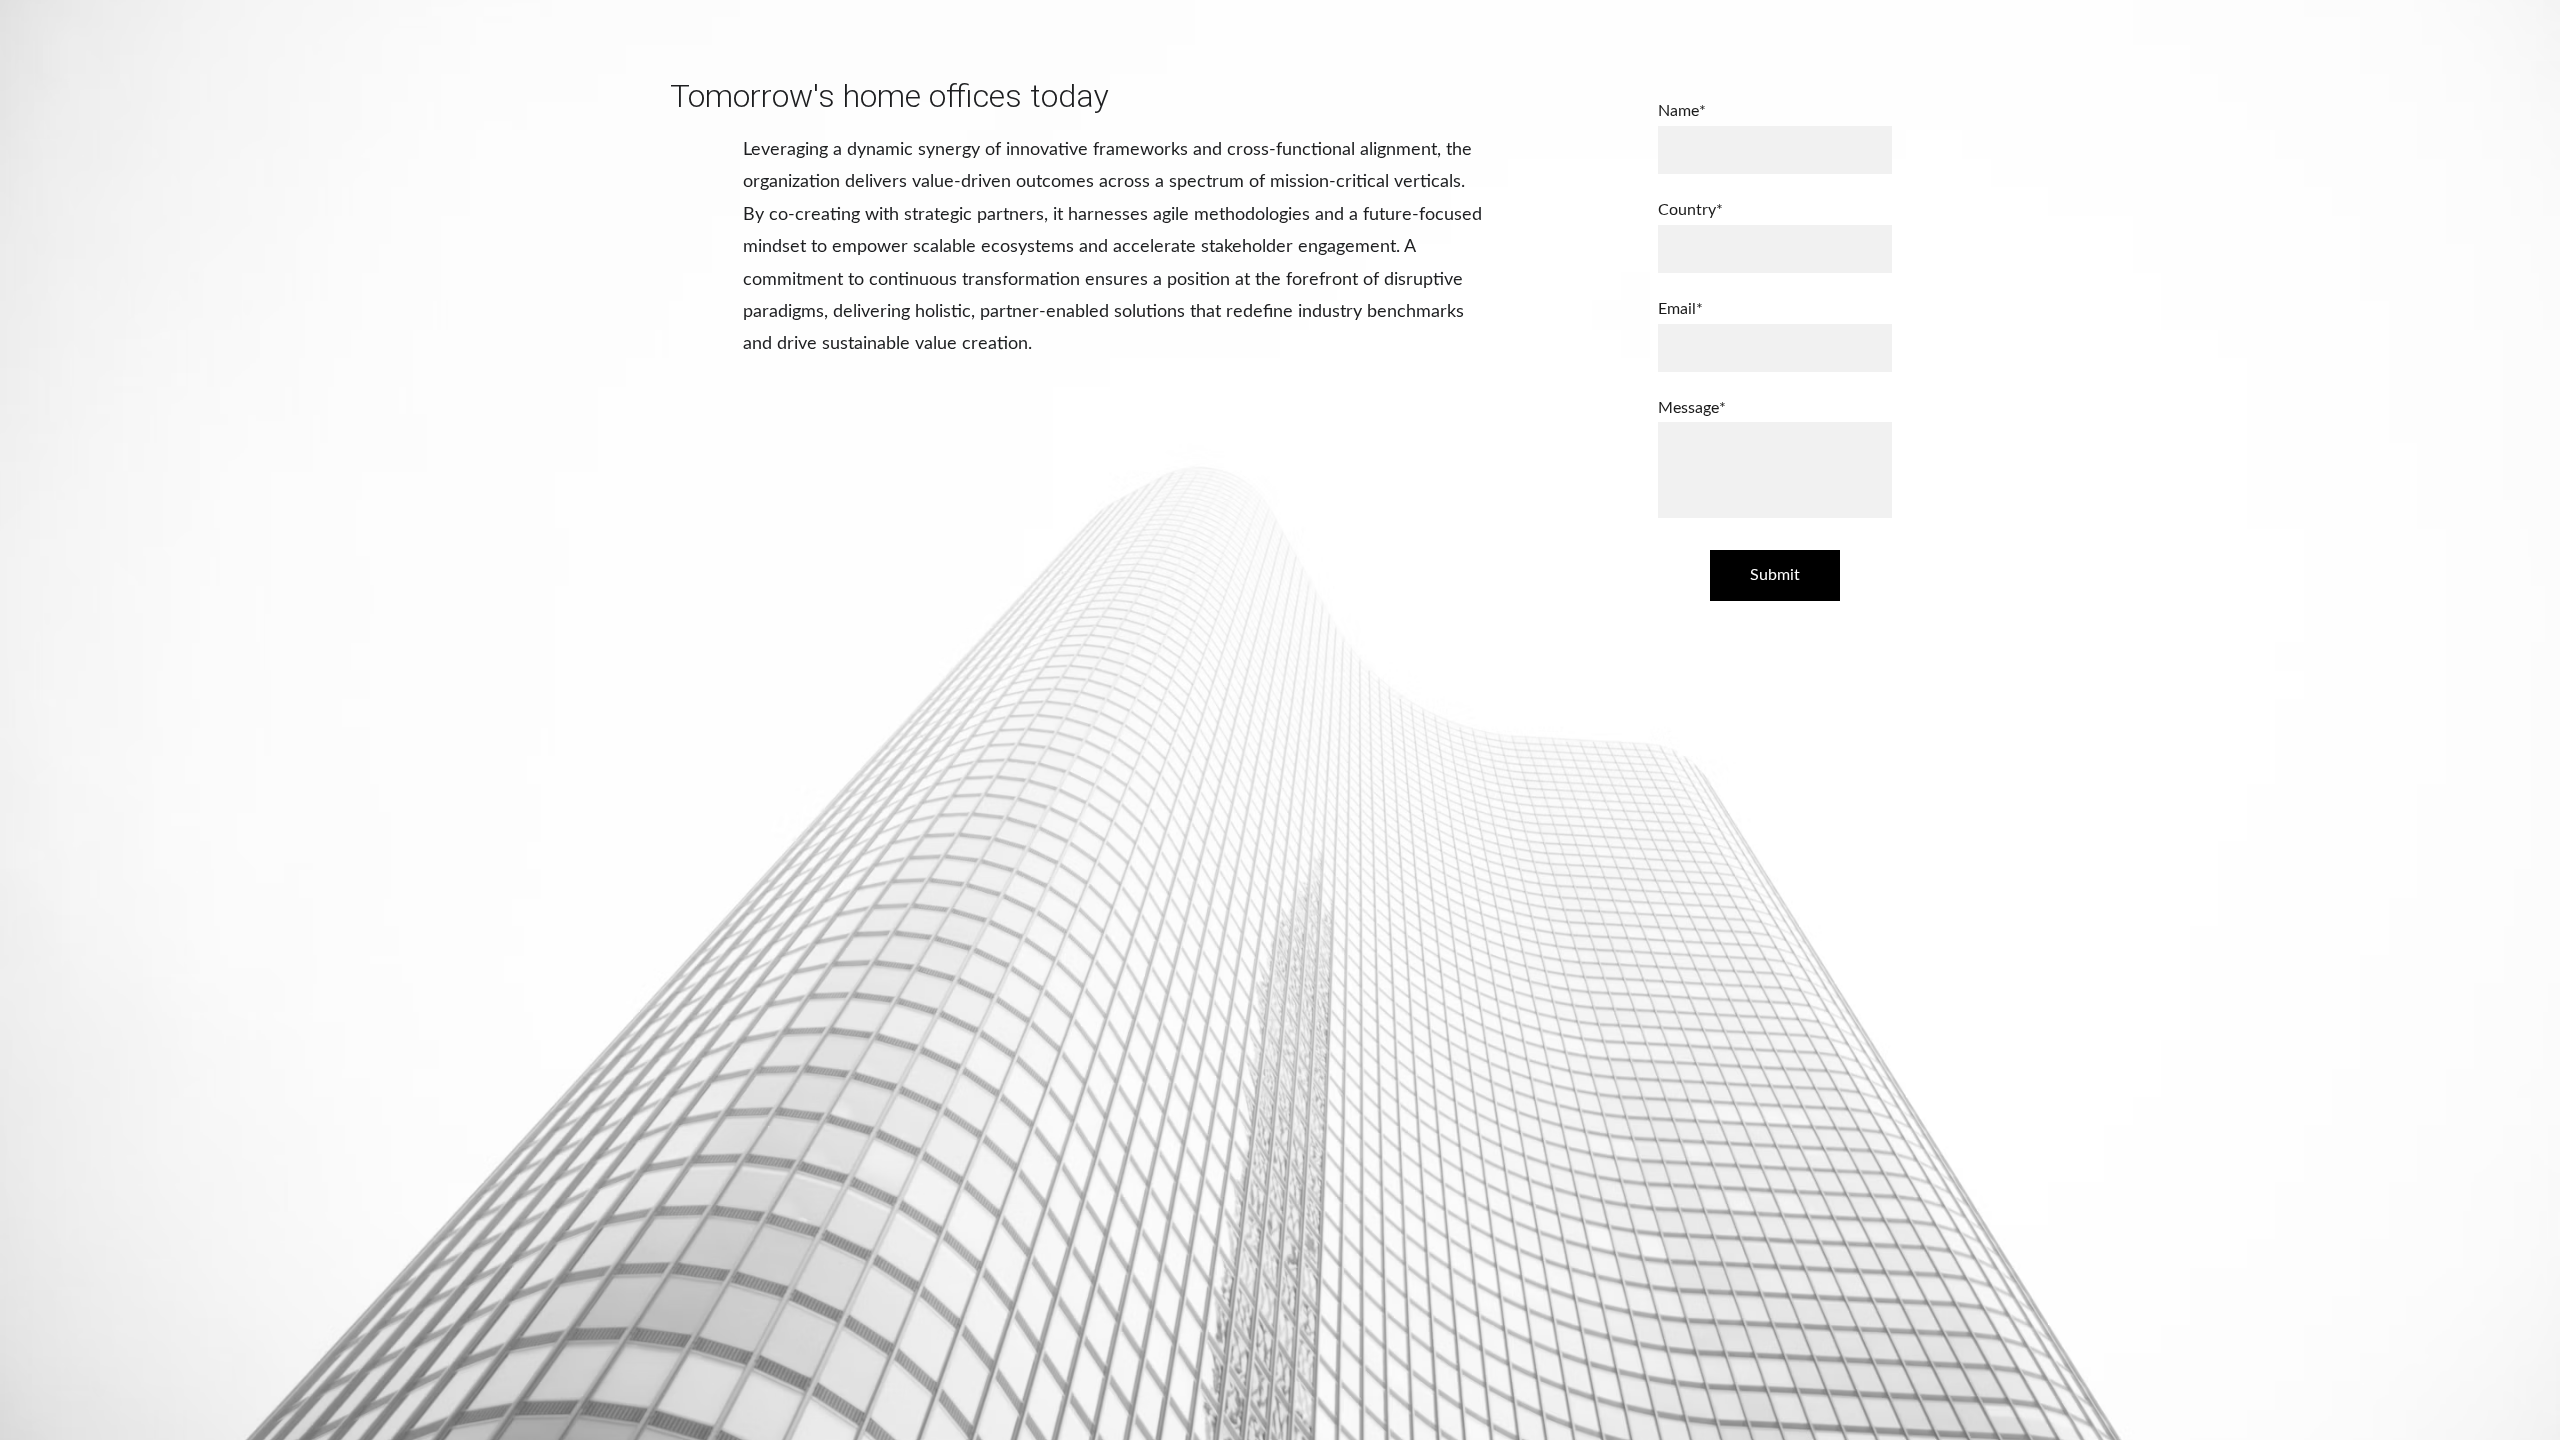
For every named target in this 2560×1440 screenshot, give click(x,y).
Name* (1682, 111)
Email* (1680, 309)
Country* (1690, 210)
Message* (1692, 408)
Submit (1775, 575)
